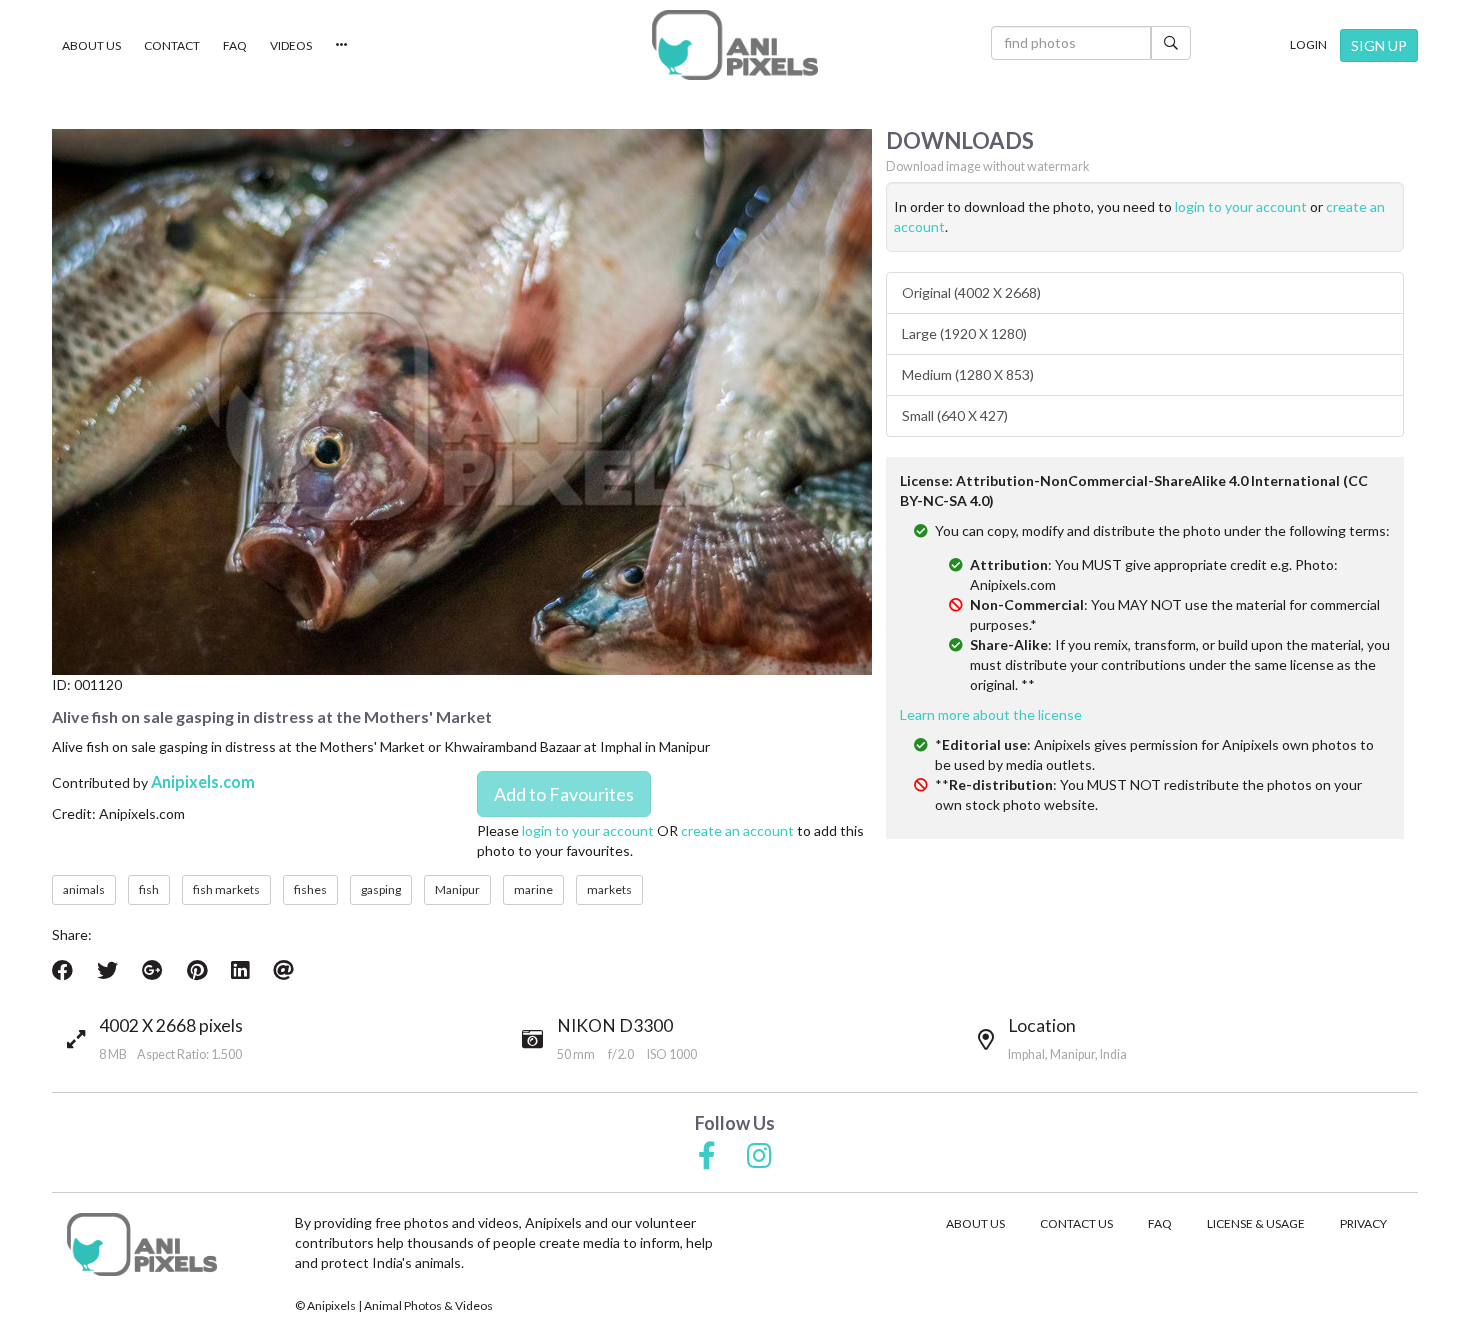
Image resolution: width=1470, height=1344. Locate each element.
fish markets (226, 889)
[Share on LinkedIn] (240, 970)
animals (84, 889)
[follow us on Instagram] (759, 1157)
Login (1308, 44)
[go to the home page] (735, 45)
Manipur (457, 889)
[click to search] (1171, 43)
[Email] (283, 970)
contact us (1076, 1223)
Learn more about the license (991, 714)
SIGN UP (1379, 45)
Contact (172, 45)
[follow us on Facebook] (707, 1157)
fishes (310, 889)
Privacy (1363, 1223)
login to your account (588, 830)
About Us (91, 45)
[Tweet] (107, 970)
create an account (737, 830)
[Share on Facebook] (62, 970)
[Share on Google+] (152, 970)
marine (533, 889)
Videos (291, 45)
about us (975, 1223)
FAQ (235, 45)
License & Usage (1256, 1223)
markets (609, 889)
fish (149, 889)
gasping (381, 889)
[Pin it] (197, 970)
